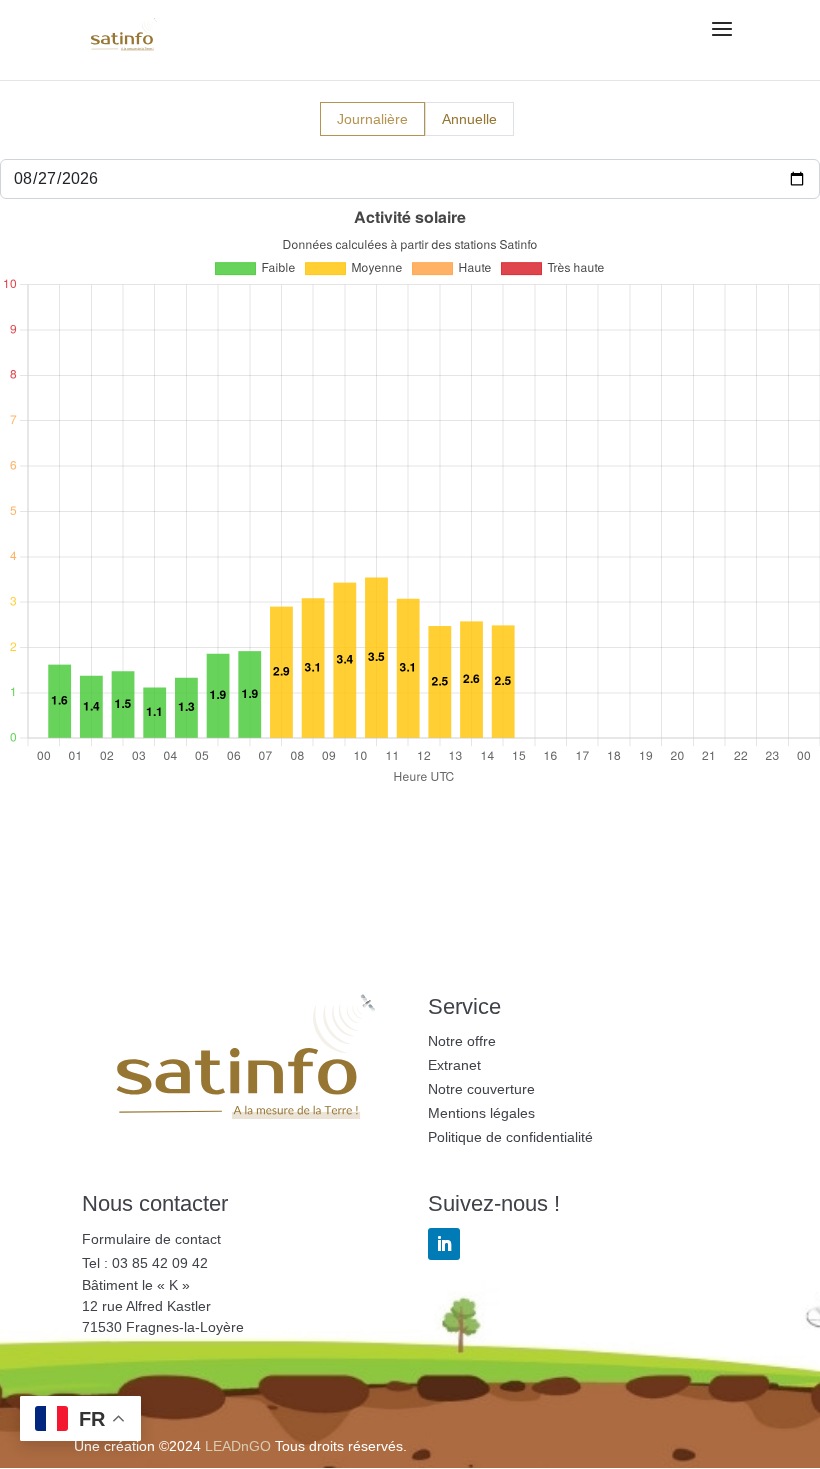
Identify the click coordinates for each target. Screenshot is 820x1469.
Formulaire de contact (151, 1239)
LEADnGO (238, 1446)
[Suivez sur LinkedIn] (444, 1244)
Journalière (372, 119)
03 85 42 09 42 (160, 1263)
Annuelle (469, 119)
